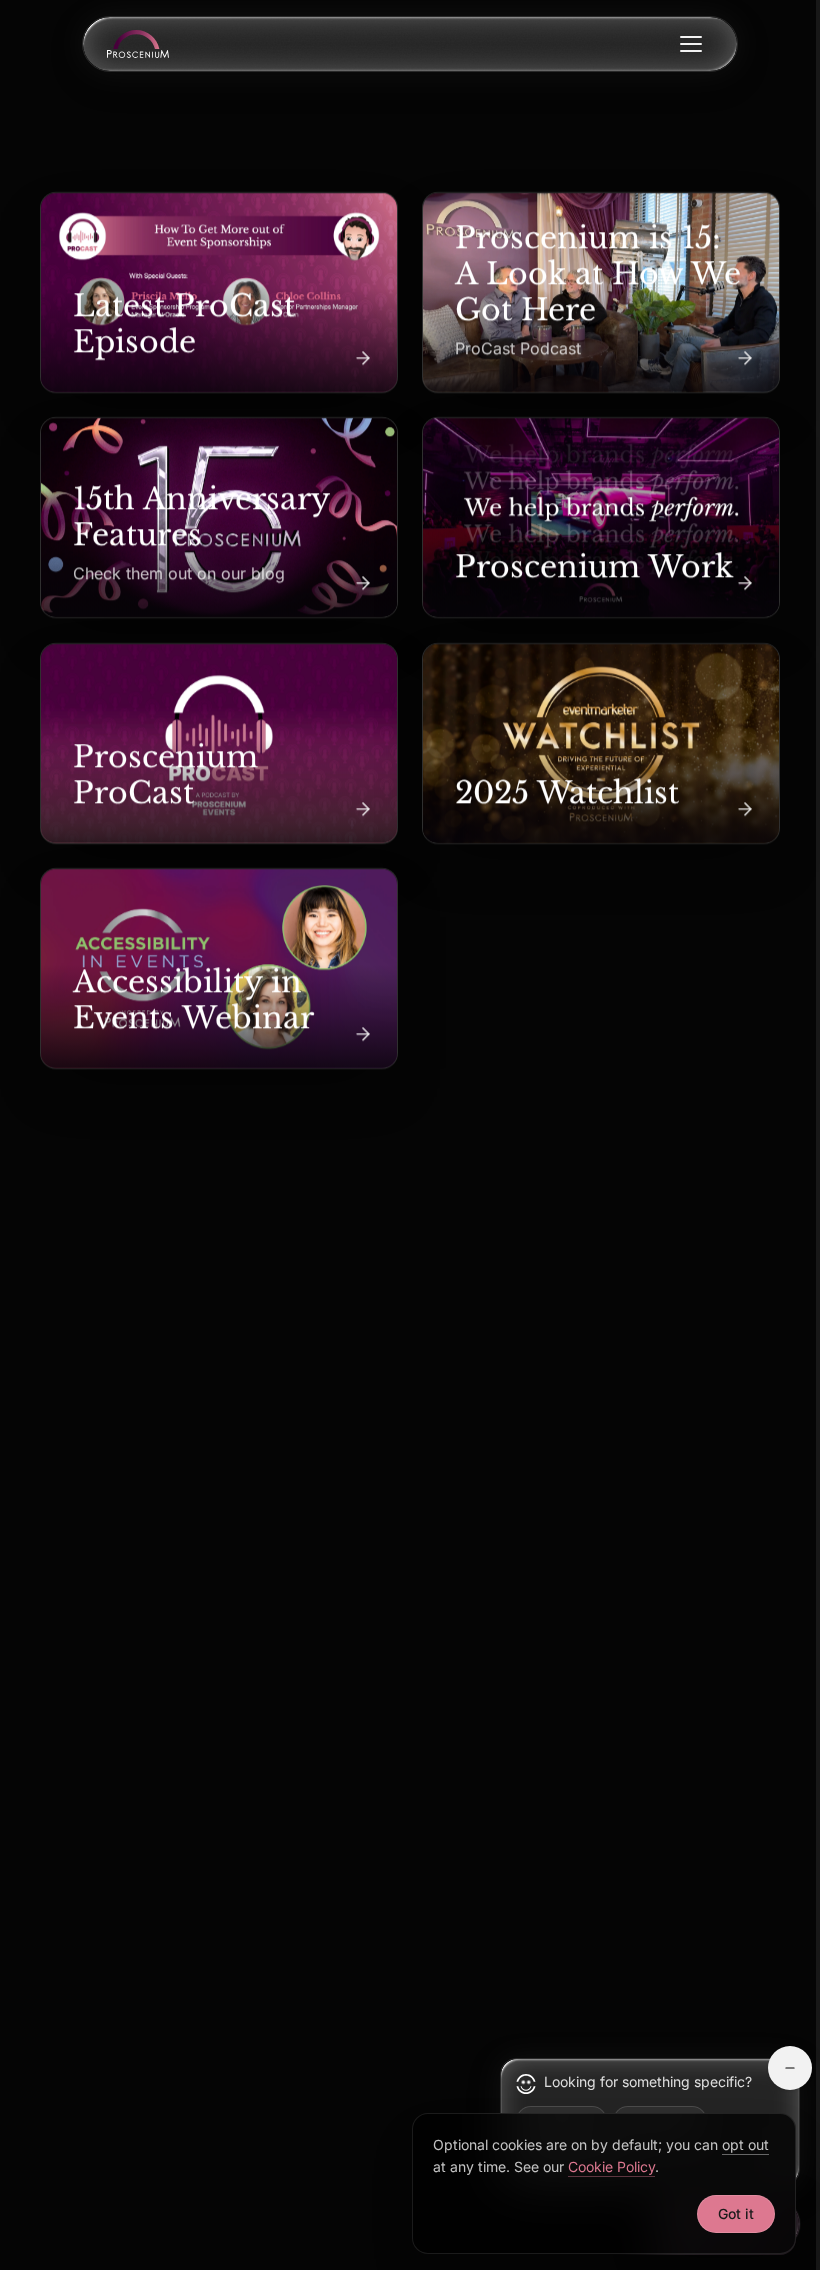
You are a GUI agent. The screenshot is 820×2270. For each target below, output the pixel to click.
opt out (745, 2144)
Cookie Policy (611, 2166)
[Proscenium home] (138, 44)
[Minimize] (790, 2068)
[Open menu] (691, 44)
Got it (736, 2213)
